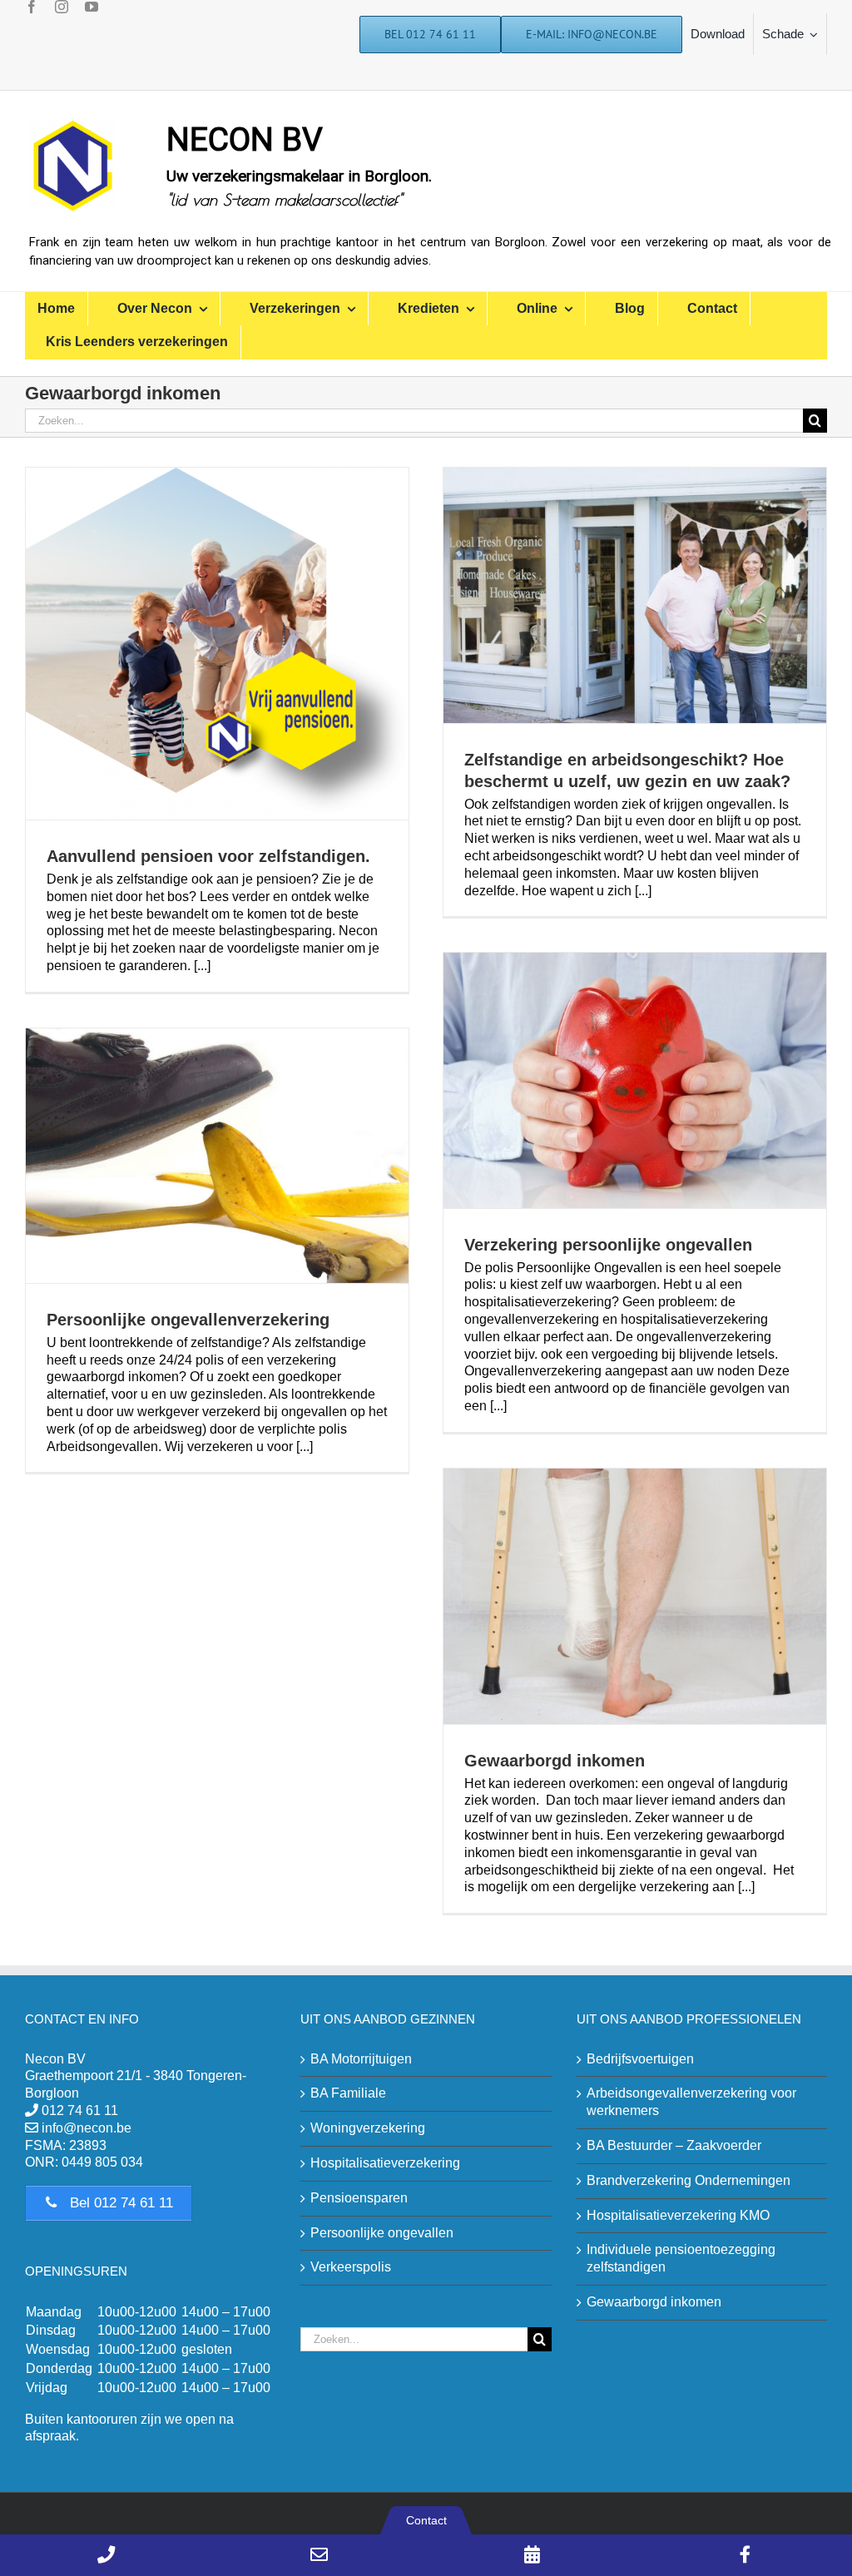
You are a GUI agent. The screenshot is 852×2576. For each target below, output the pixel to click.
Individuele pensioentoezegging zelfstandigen (681, 2258)
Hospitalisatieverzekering (385, 2163)
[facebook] (32, 7)
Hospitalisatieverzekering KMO (678, 2215)
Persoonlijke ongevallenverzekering (188, 1320)
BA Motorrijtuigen (361, 2059)
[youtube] (92, 7)
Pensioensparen (359, 2198)
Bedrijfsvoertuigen (640, 2059)
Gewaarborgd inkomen (555, 1761)
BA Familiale (348, 2093)
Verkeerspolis (351, 2267)
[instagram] (62, 7)
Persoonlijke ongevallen (382, 2233)
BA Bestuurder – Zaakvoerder (674, 2145)
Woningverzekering (368, 2128)
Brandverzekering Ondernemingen (689, 2180)
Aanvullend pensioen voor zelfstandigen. (208, 856)
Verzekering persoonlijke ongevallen (608, 1245)
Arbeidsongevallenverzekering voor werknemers (691, 2102)
